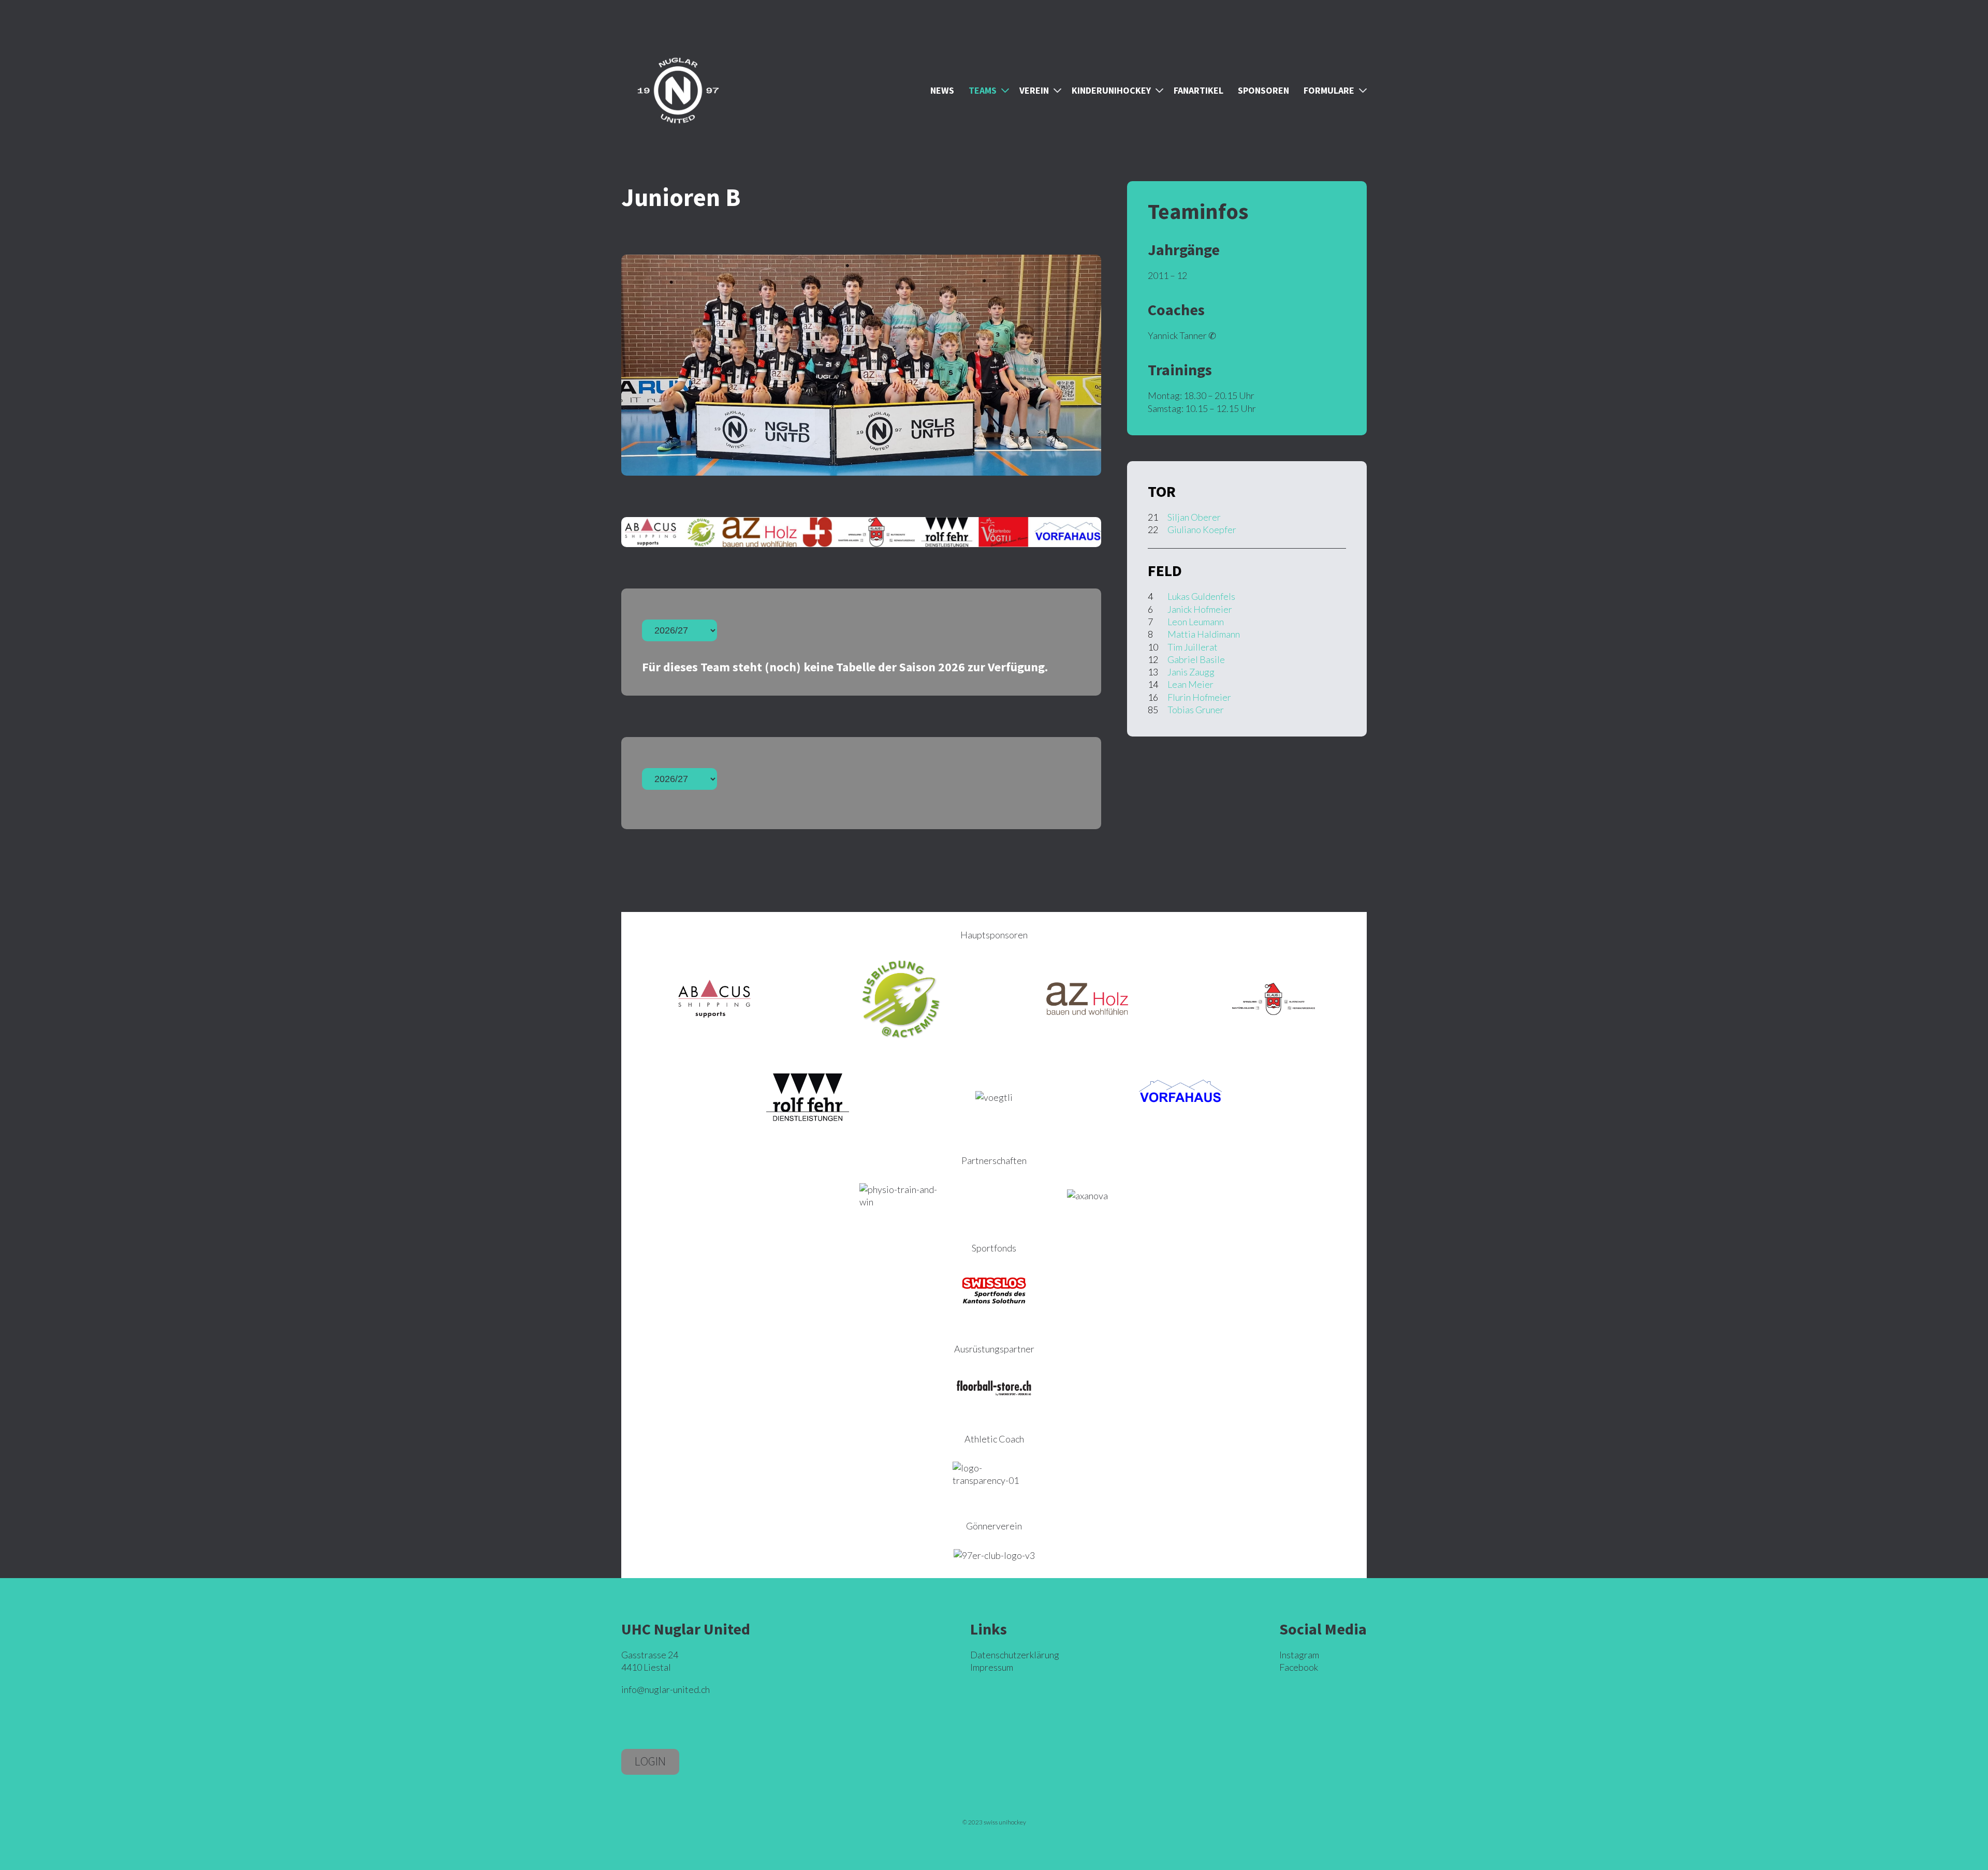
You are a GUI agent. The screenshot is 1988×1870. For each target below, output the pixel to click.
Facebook (1299, 1667)
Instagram (1299, 1655)
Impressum (992, 1667)
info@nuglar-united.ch (666, 1689)
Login (650, 1761)
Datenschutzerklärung (1015, 1655)
